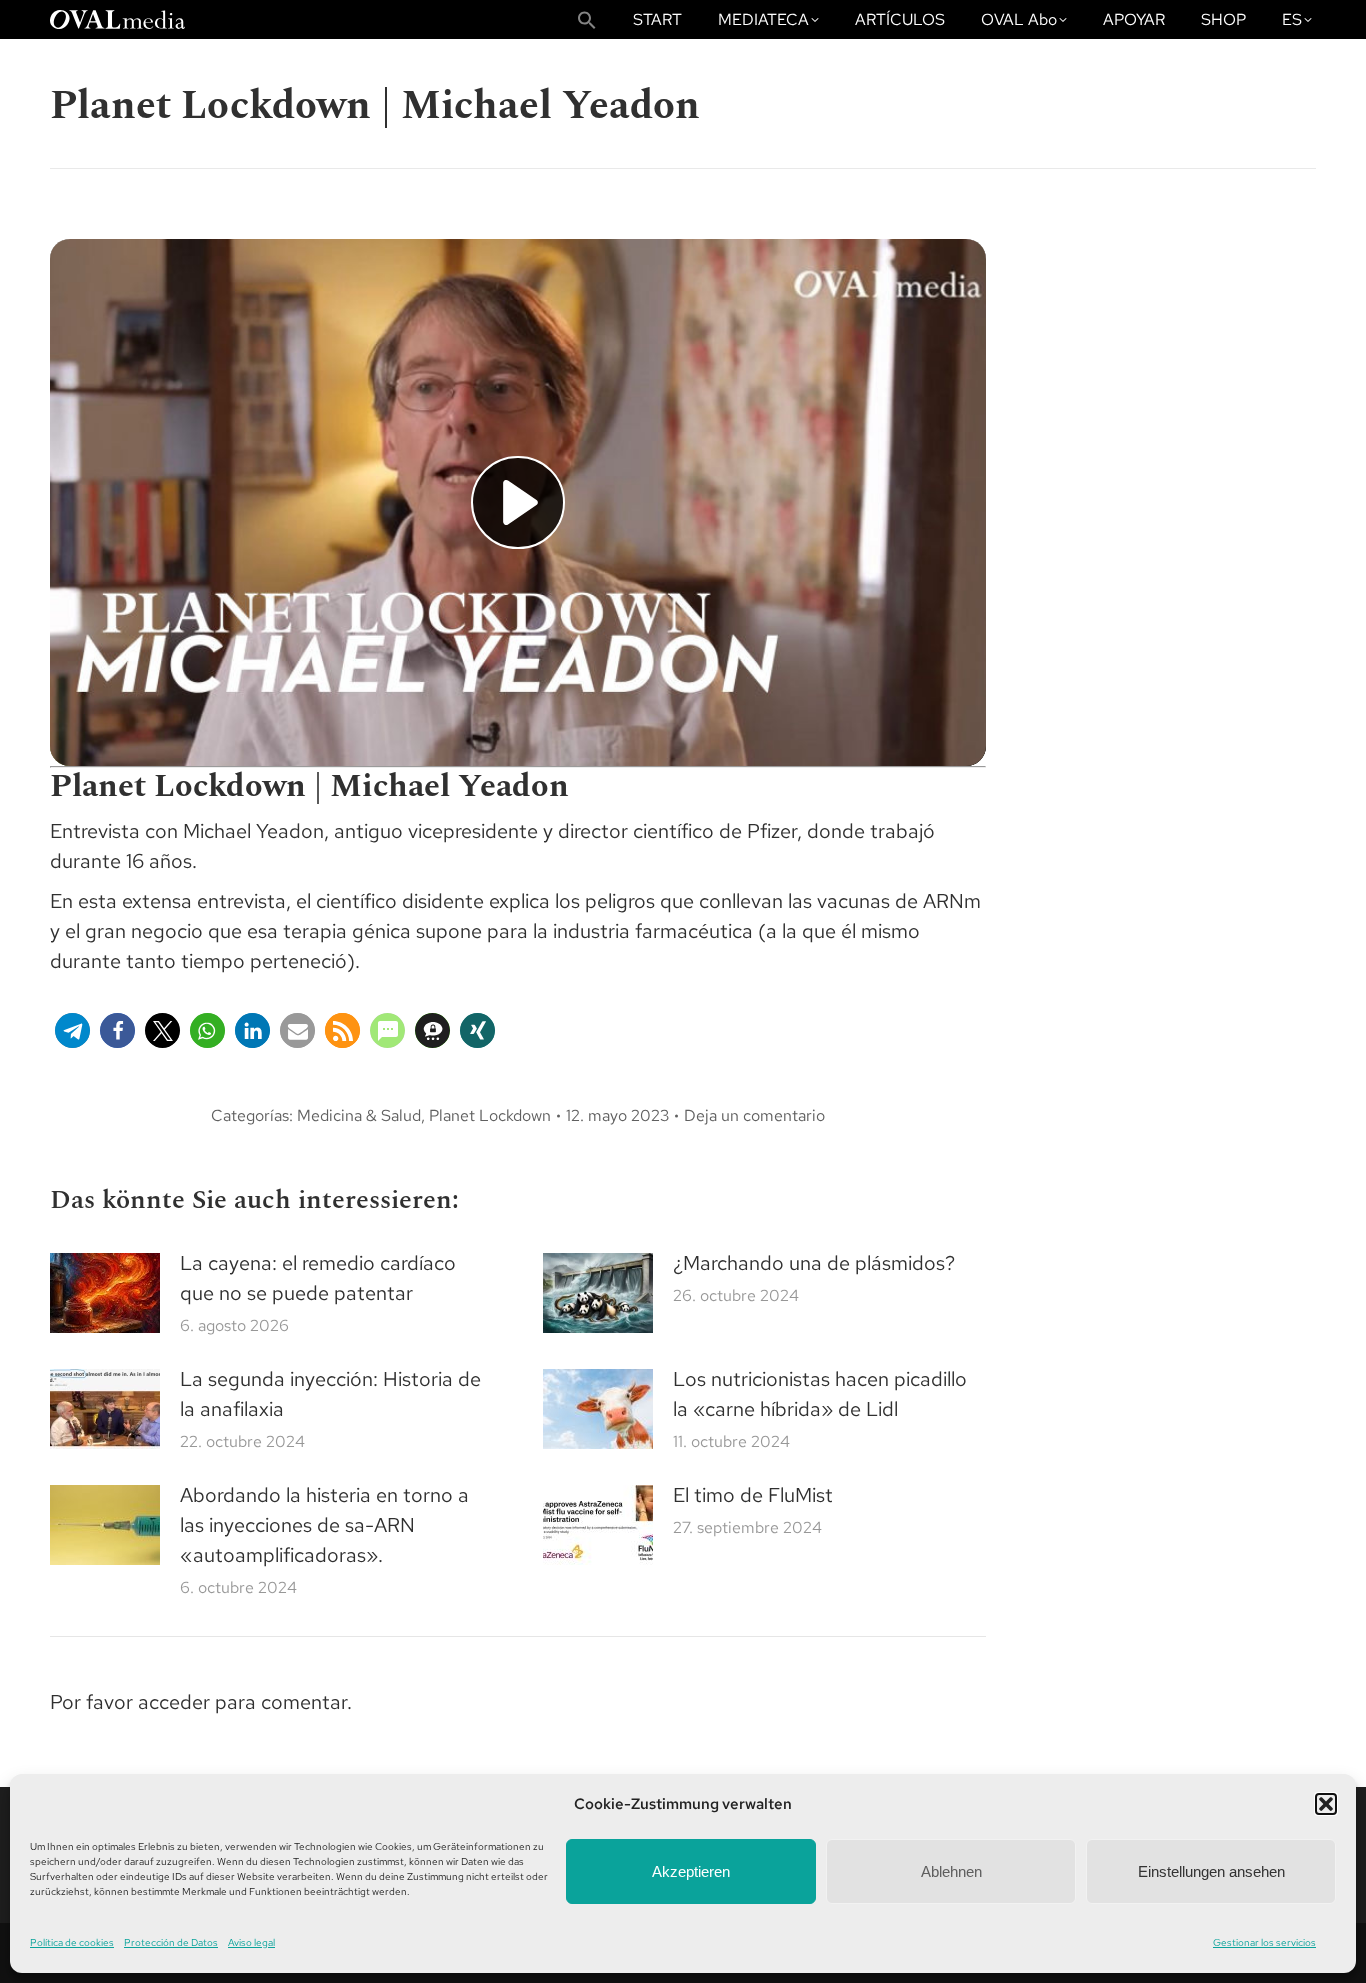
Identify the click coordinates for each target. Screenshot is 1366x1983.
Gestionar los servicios (1264, 1942)
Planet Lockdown (490, 1115)
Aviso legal (251, 1942)
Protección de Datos (171, 1942)
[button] (1326, 1804)
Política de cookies (72, 1942)
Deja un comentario (754, 1115)
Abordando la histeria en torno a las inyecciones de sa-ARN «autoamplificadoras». (324, 1525)
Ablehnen (951, 1871)
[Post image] (105, 1293)
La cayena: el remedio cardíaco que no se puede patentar (318, 1278)
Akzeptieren (691, 1871)
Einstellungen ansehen (1211, 1871)
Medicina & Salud (359, 1115)
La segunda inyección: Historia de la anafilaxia (330, 1394)
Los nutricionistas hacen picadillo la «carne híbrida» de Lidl (820, 1394)
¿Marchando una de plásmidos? (814, 1263)
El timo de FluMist (753, 1495)
